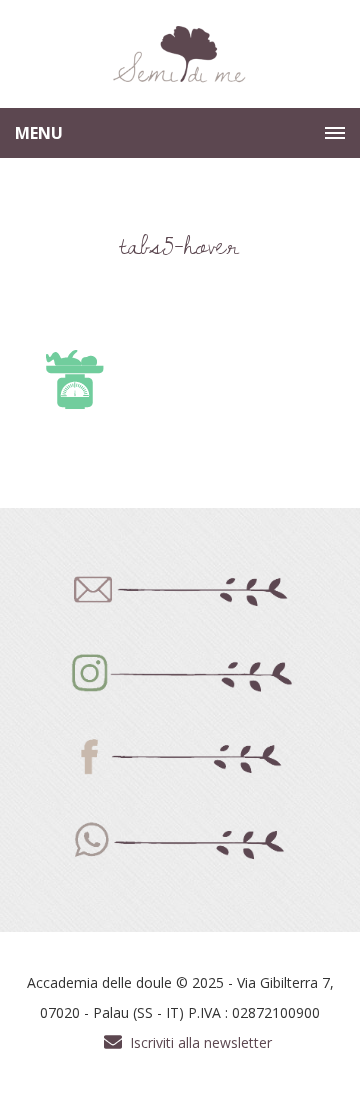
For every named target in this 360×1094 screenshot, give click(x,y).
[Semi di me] (180, 55)
